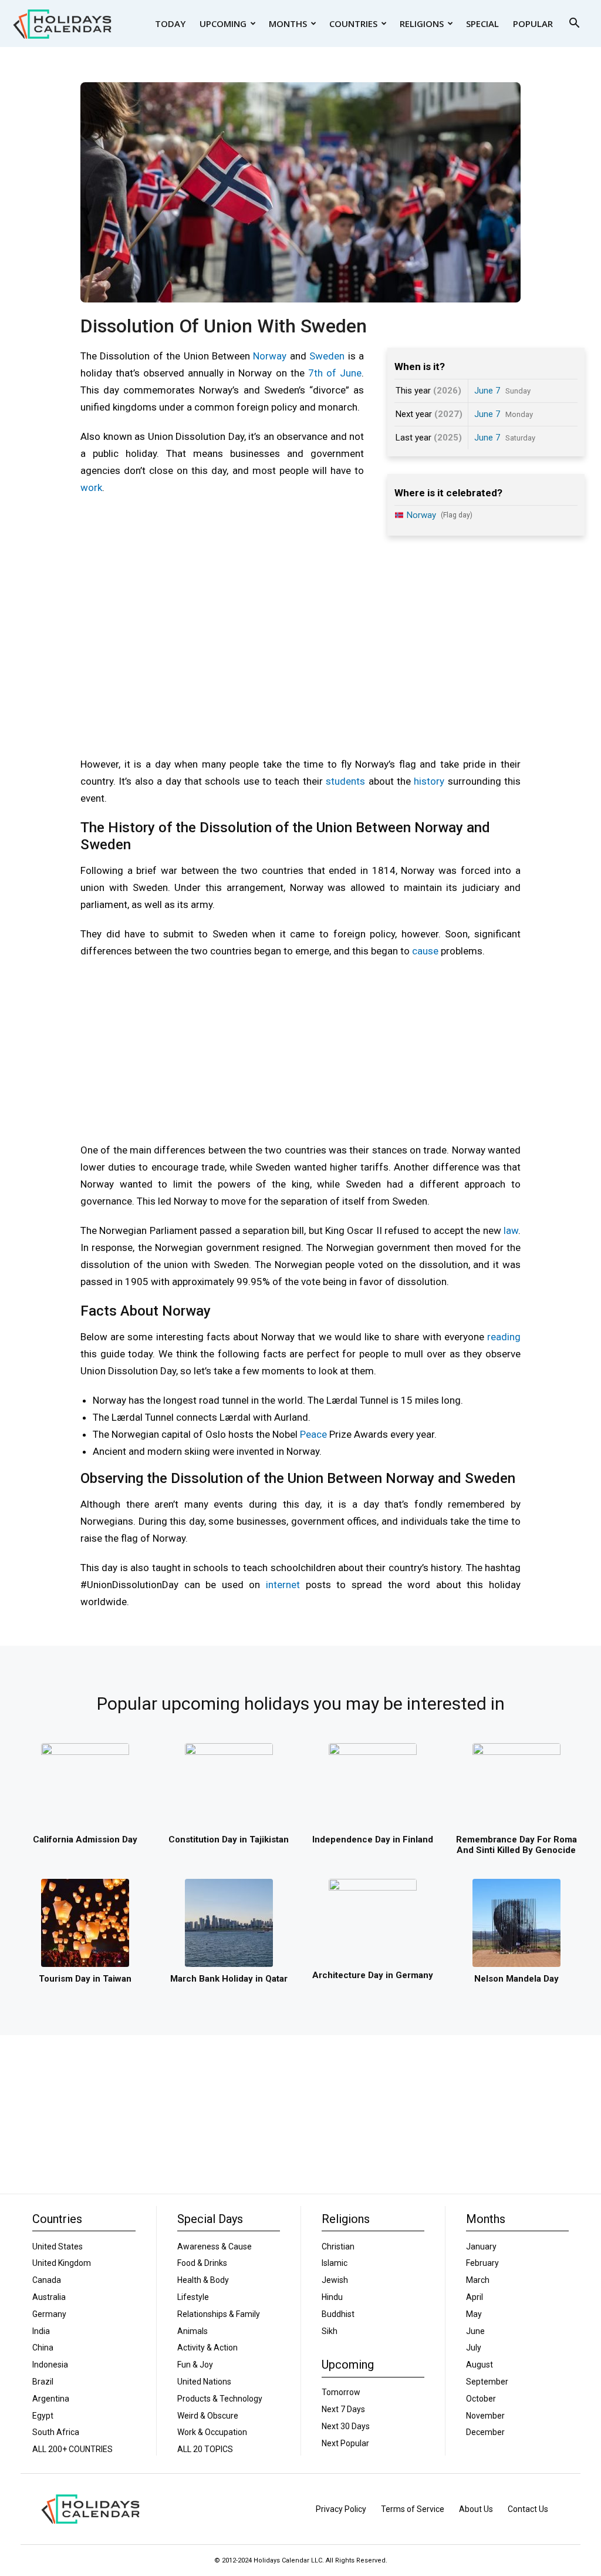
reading (504, 1337)
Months (288, 23)
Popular (533, 23)
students (345, 781)
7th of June (335, 373)
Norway (270, 356)
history (429, 781)
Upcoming (223, 23)
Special (482, 23)
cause (425, 951)
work (91, 487)
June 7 (487, 391)
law (511, 1230)
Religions (422, 23)
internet (283, 1585)
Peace (313, 1434)
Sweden (327, 356)
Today (170, 23)
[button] (574, 24)
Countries (353, 23)
